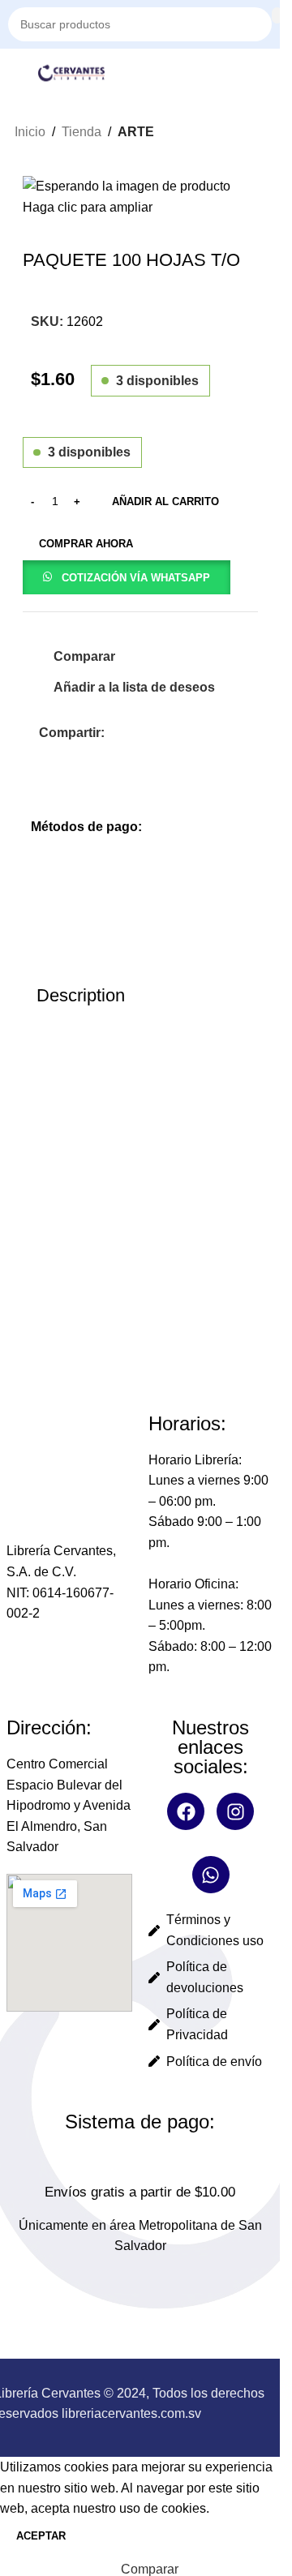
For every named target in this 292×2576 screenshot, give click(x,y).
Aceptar (41, 2536)
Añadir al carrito (165, 501)
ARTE (136, 132)
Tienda (82, 132)
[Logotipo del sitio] (71, 72)
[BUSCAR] (277, 15)
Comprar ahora (86, 544)
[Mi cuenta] (272, 73)
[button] (127, 577)
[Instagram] (235, 1811)
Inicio (30, 132)
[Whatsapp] (211, 1875)
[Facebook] (186, 1811)
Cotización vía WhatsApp (136, 578)
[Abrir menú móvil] (15, 73)
